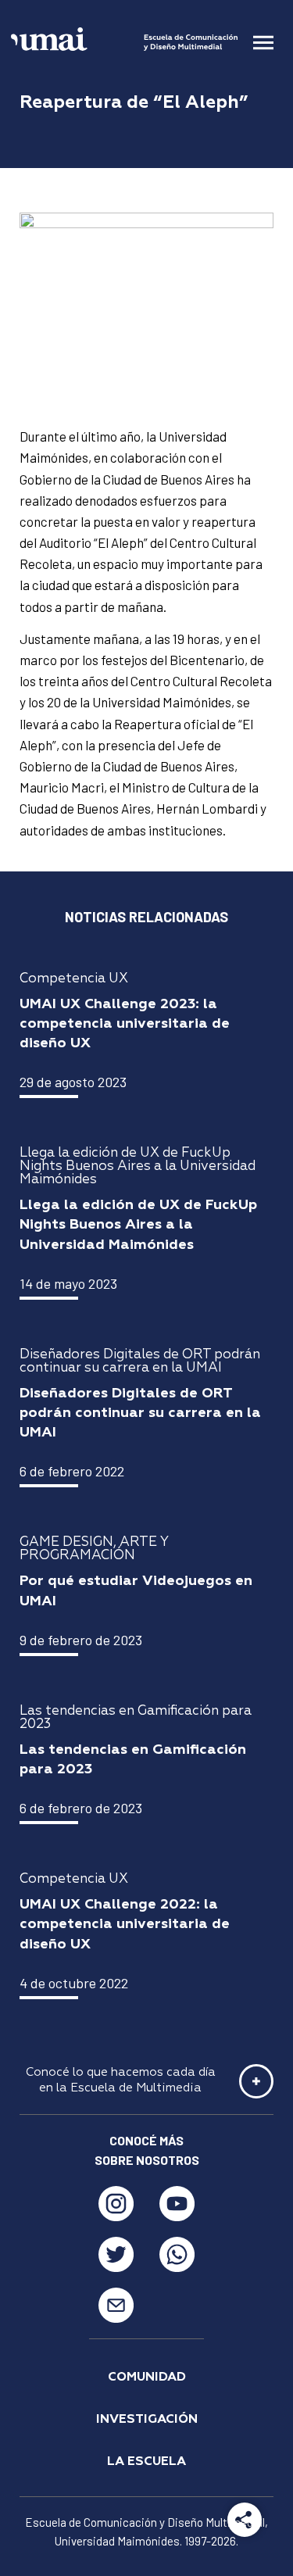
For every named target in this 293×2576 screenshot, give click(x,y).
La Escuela (146, 2462)
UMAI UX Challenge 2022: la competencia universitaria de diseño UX (125, 1924)
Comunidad (147, 2377)
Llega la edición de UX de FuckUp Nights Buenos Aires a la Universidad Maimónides (138, 1225)
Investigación (147, 2420)
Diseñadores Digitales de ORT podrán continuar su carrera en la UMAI (140, 1413)
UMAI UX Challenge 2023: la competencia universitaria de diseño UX (125, 1024)
